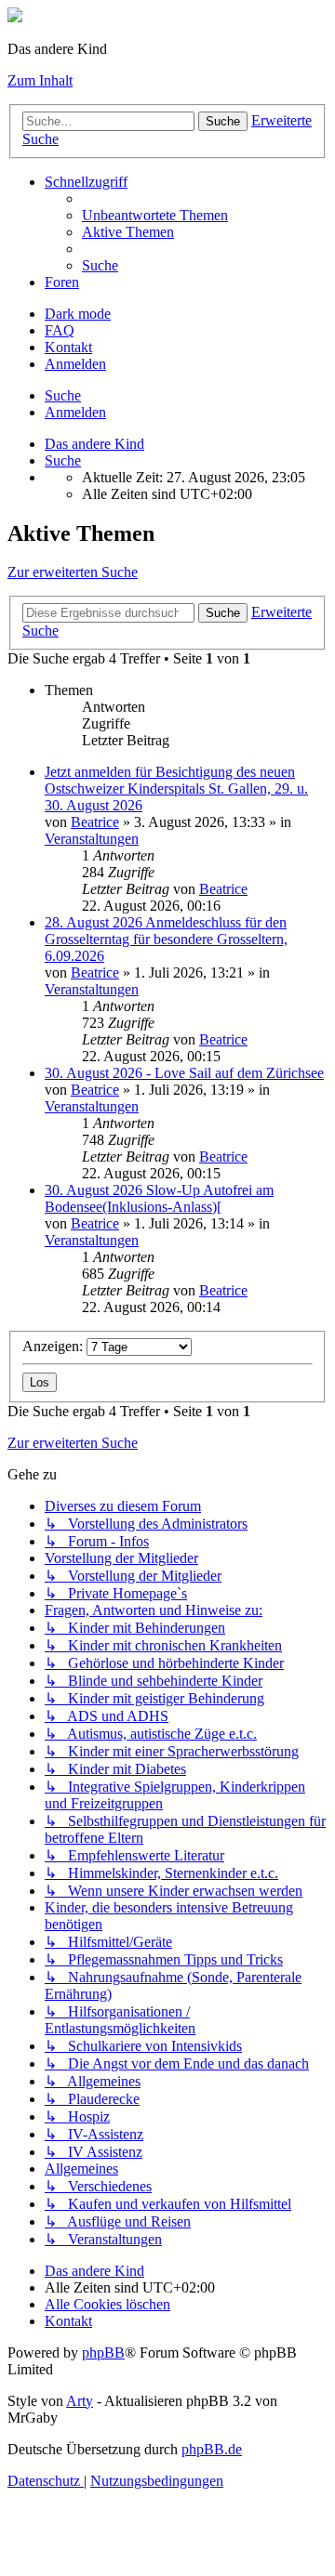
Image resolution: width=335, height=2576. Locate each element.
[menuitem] (155, 215)
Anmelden (75, 412)
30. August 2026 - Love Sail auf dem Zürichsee (184, 1073)
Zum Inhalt (40, 80)
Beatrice (95, 822)
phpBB (103, 2353)
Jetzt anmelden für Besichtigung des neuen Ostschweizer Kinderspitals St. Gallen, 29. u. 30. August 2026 (176, 789)
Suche (223, 121)
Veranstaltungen (92, 839)
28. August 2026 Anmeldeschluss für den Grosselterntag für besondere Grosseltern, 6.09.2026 (166, 939)
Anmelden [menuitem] (75, 364)
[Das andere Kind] (15, 17)
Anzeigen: (54, 1346)
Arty (80, 2401)
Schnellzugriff (86, 182)
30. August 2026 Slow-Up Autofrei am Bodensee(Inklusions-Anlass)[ (159, 1198)
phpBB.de (212, 2449)
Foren (62, 282)
